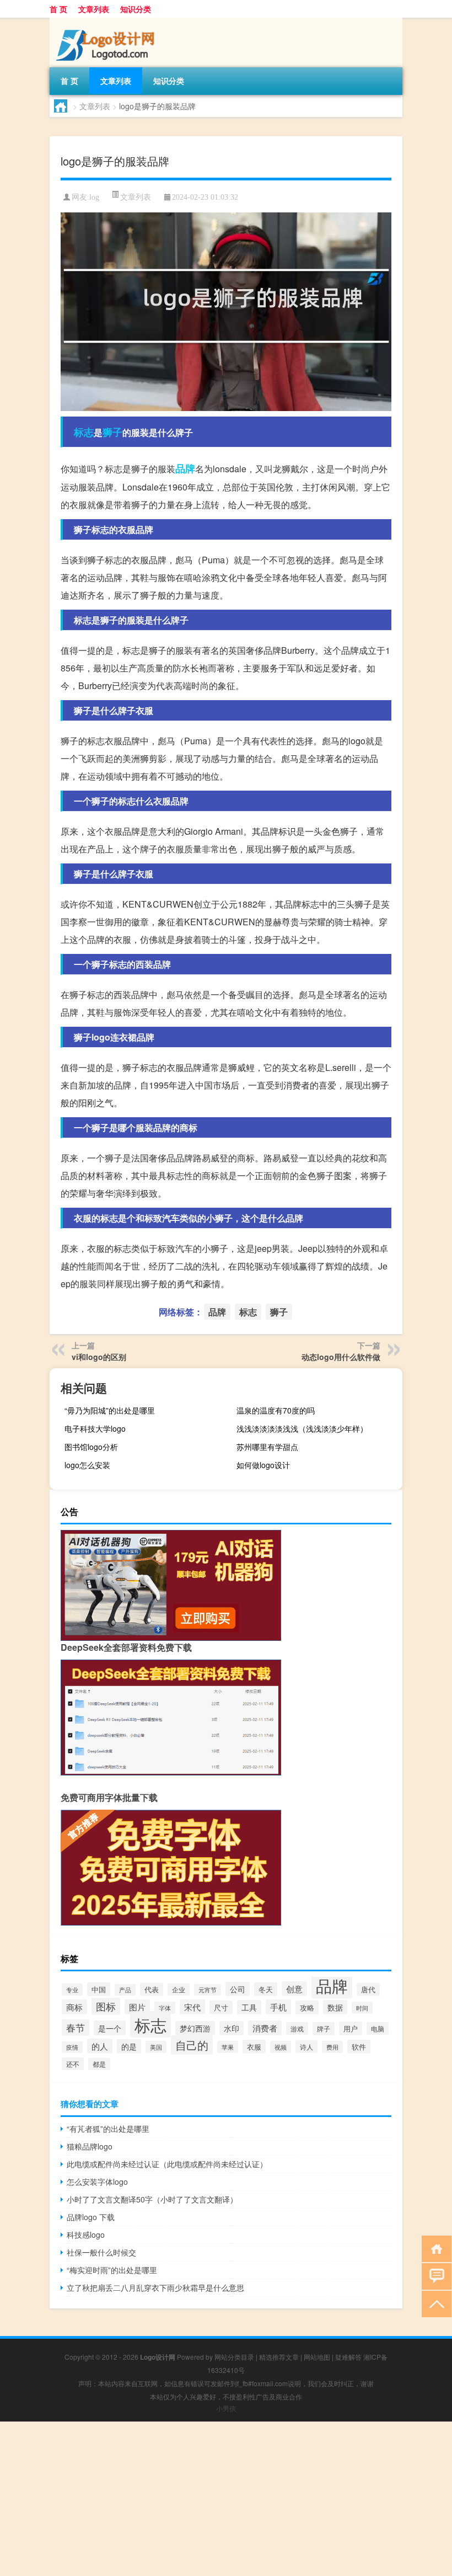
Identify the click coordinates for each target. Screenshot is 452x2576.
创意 (294, 1989)
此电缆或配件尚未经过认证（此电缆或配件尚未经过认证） (167, 2164)
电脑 (378, 2028)
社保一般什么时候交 (101, 2252)
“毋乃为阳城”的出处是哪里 (110, 1410)
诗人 (306, 2047)
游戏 (297, 2028)
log (94, 197)
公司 (238, 1989)
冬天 (266, 1989)
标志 (84, 432)
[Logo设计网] (107, 22)
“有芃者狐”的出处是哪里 (108, 2129)
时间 (362, 2008)
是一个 (110, 2028)
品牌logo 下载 (91, 2217)
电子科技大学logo (95, 1428)
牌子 (324, 2029)
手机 (278, 2007)
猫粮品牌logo (90, 2146)
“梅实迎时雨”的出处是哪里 (112, 2270)
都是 (99, 2064)
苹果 (228, 2047)
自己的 (192, 2045)
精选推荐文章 (279, 2357)
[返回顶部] (434, 2303)
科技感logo (86, 2234)
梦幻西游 (195, 2028)
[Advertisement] (226, 2499)
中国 (99, 1989)
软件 (359, 2047)
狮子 (112, 432)
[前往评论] (434, 2276)
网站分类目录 (234, 2357)
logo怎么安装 (87, 1465)
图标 (106, 2006)
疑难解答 (348, 2357)
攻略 (307, 2007)
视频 (281, 2047)
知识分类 (136, 9)
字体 (165, 2008)
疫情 (72, 2047)
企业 (179, 1990)
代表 (152, 1990)
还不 (73, 2064)
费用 (332, 2047)
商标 (74, 2007)
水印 (232, 2028)
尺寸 (221, 2007)
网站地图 (317, 2357)
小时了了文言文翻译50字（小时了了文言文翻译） (152, 2199)
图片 (137, 2007)
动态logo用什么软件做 (341, 1357)
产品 (125, 1990)
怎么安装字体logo (97, 2182)
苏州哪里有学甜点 (267, 1447)
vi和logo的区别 (99, 1357)
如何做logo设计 (263, 1465)
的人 (100, 2046)
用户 (351, 2028)
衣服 (254, 2047)
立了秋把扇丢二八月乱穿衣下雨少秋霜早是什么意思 (155, 2287)
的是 (129, 2046)
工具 (249, 2007)
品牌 (185, 468)
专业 (72, 1990)
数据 (335, 2007)
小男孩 (226, 2408)
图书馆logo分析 (91, 1447)
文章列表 (94, 9)
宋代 (192, 2007)
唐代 (368, 1990)
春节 (76, 2028)
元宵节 (208, 1990)
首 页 (58, 9)
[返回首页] (434, 2248)
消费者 (265, 2028)
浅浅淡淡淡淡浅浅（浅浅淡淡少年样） (302, 1428)
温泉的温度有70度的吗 (276, 1410)
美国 (156, 2047)
